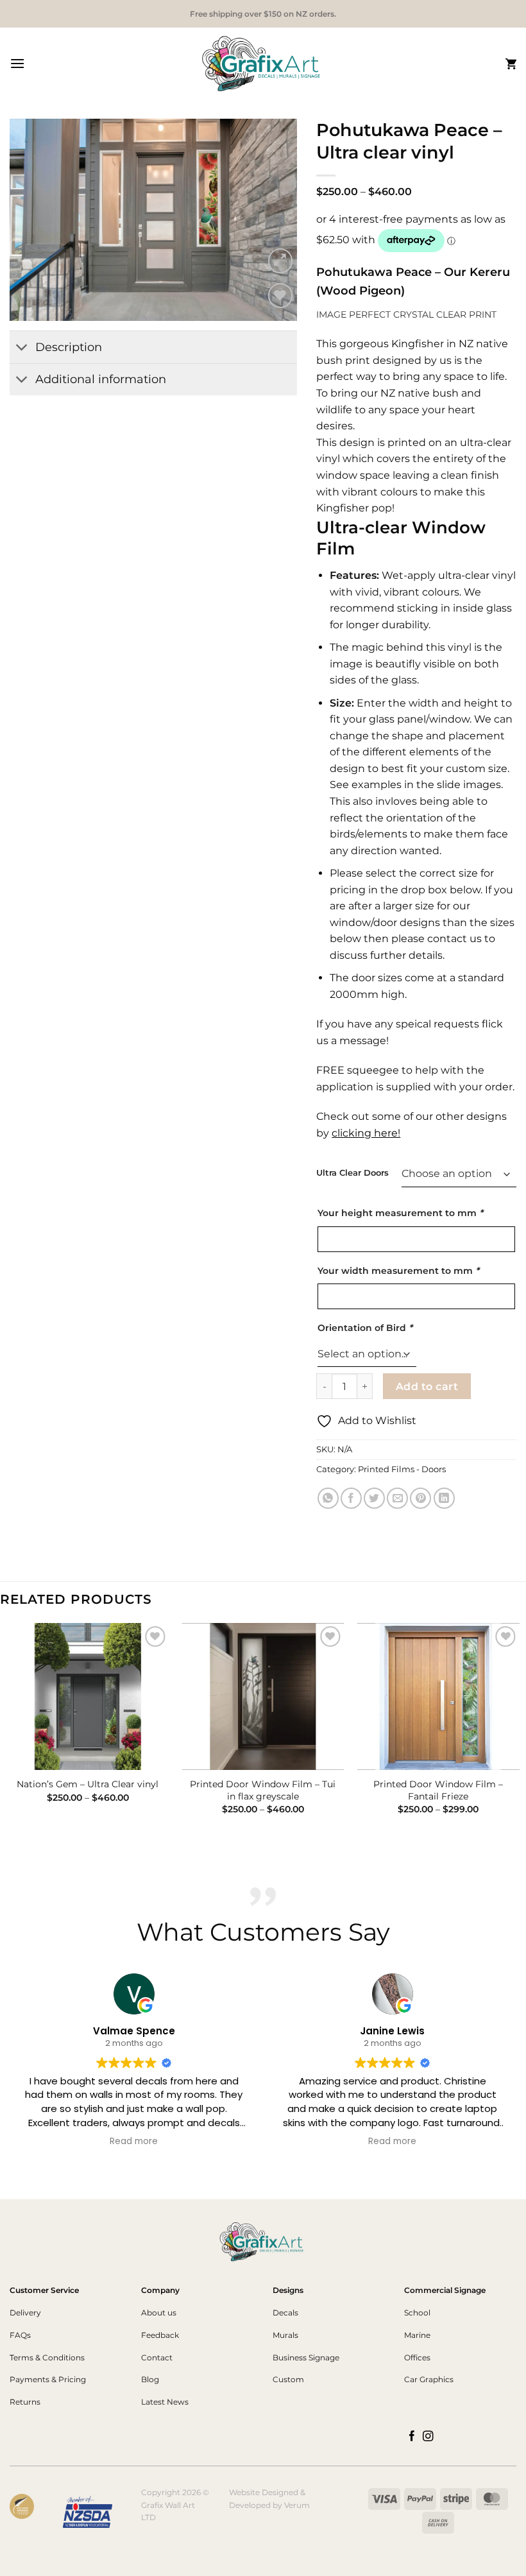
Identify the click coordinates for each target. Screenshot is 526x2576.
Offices (417, 2357)
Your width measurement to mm (398, 1271)
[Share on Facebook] (351, 1498)
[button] (17, 63)
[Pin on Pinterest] (420, 1498)
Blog (150, 2379)
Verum (297, 2505)
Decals (285, 2313)
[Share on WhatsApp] (328, 1498)
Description (69, 347)
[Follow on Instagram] (428, 2437)
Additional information (101, 379)
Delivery (25, 2313)
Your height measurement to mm (400, 1213)
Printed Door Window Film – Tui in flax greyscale (263, 1790)
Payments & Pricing (48, 2379)
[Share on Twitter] (374, 1498)
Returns (25, 2402)
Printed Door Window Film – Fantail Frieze (438, 1790)
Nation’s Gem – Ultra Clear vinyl (88, 1784)
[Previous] (31, 220)
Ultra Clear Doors (352, 1173)
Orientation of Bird (365, 1328)
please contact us (437, 939)
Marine (417, 2335)
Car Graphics (429, 2379)
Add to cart (427, 1387)
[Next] (275, 220)
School (417, 2313)
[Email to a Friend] (397, 1498)
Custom (288, 2379)
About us (159, 2313)
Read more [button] (134, 2142)
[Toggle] (22, 349)
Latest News (165, 2402)
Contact (157, 2357)
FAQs (20, 2335)
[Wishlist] (281, 296)
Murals (285, 2335)
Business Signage (306, 2357)
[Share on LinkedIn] (444, 1498)
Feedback (160, 2335)
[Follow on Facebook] (412, 2437)
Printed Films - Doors (402, 1469)
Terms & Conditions (47, 2357)
